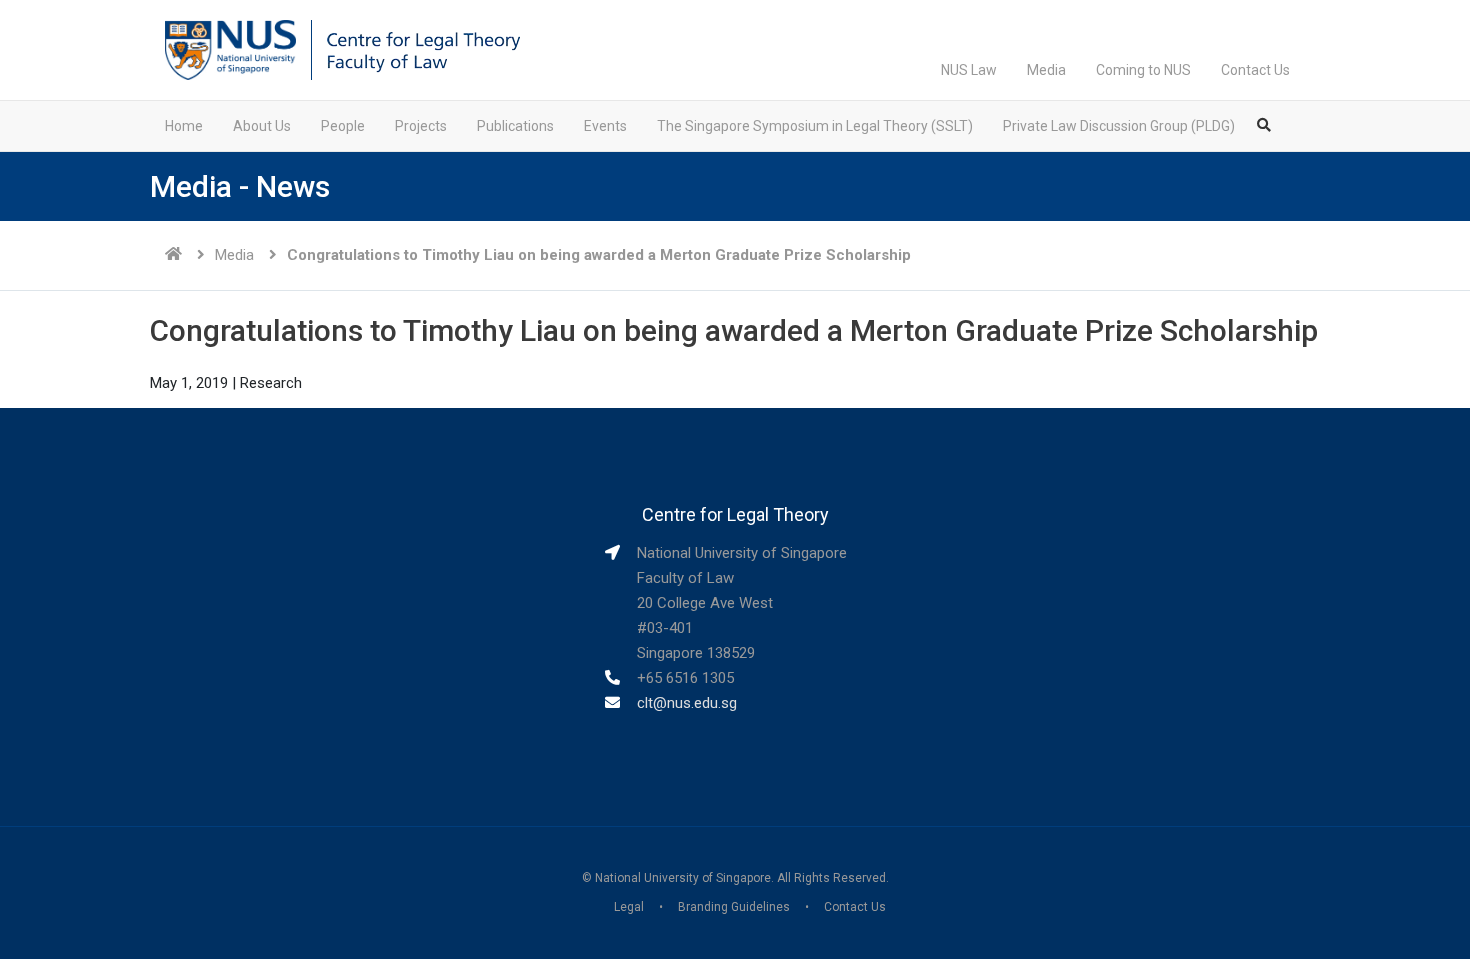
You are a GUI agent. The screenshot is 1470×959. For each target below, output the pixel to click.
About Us (262, 126)
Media (1046, 70)
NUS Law (969, 70)
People (343, 126)
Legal (629, 907)
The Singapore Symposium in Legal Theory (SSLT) (815, 126)
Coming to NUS (1143, 70)
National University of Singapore (683, 878)
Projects (421, 126)
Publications (515, 126)
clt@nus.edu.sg (687, 703)
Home (184, 126)
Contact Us (1255, 70)
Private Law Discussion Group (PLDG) (1119, 126)
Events (605, 126)
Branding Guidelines (734, 907)
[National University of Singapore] (230, 49)
